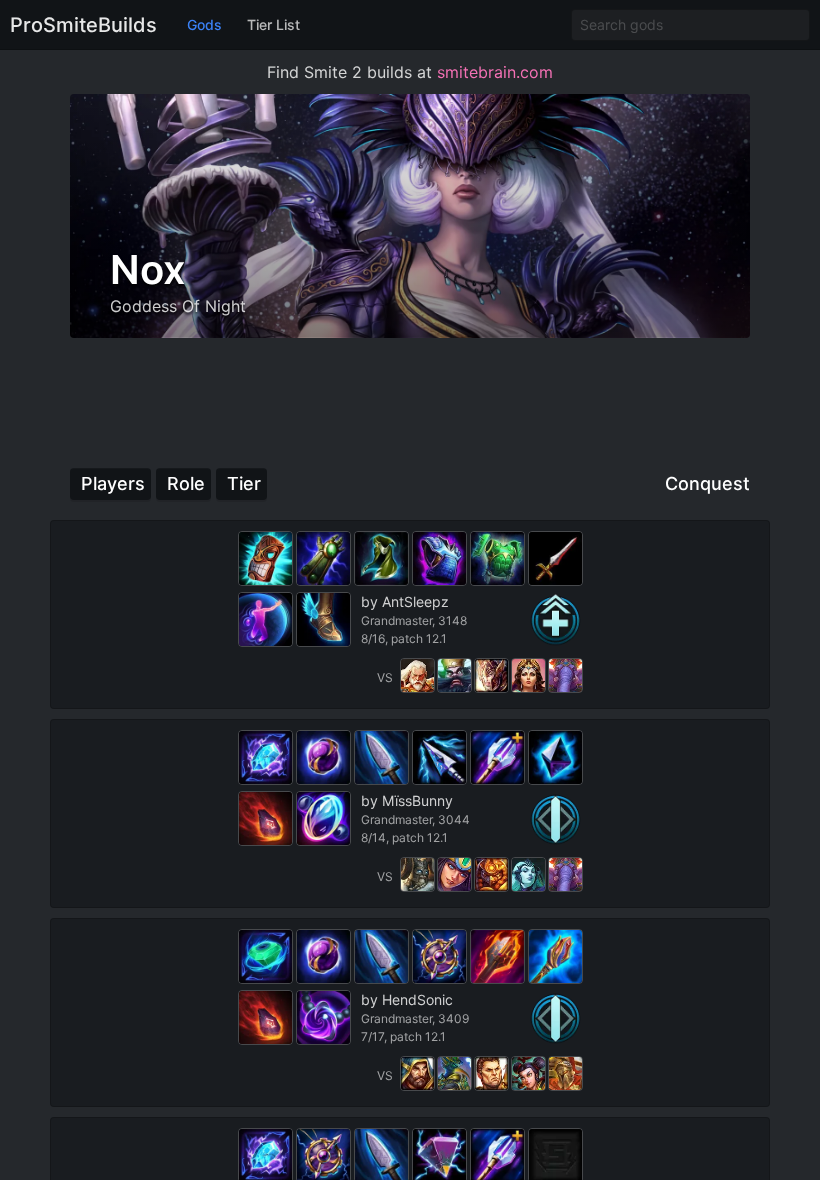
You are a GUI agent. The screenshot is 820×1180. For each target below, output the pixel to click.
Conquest (707, 483)
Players (113, 483)
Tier (244, 483)
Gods (204, 24)
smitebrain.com (495, 72)
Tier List (273, 24)
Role (186, 483)
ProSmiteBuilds (83, 25)
